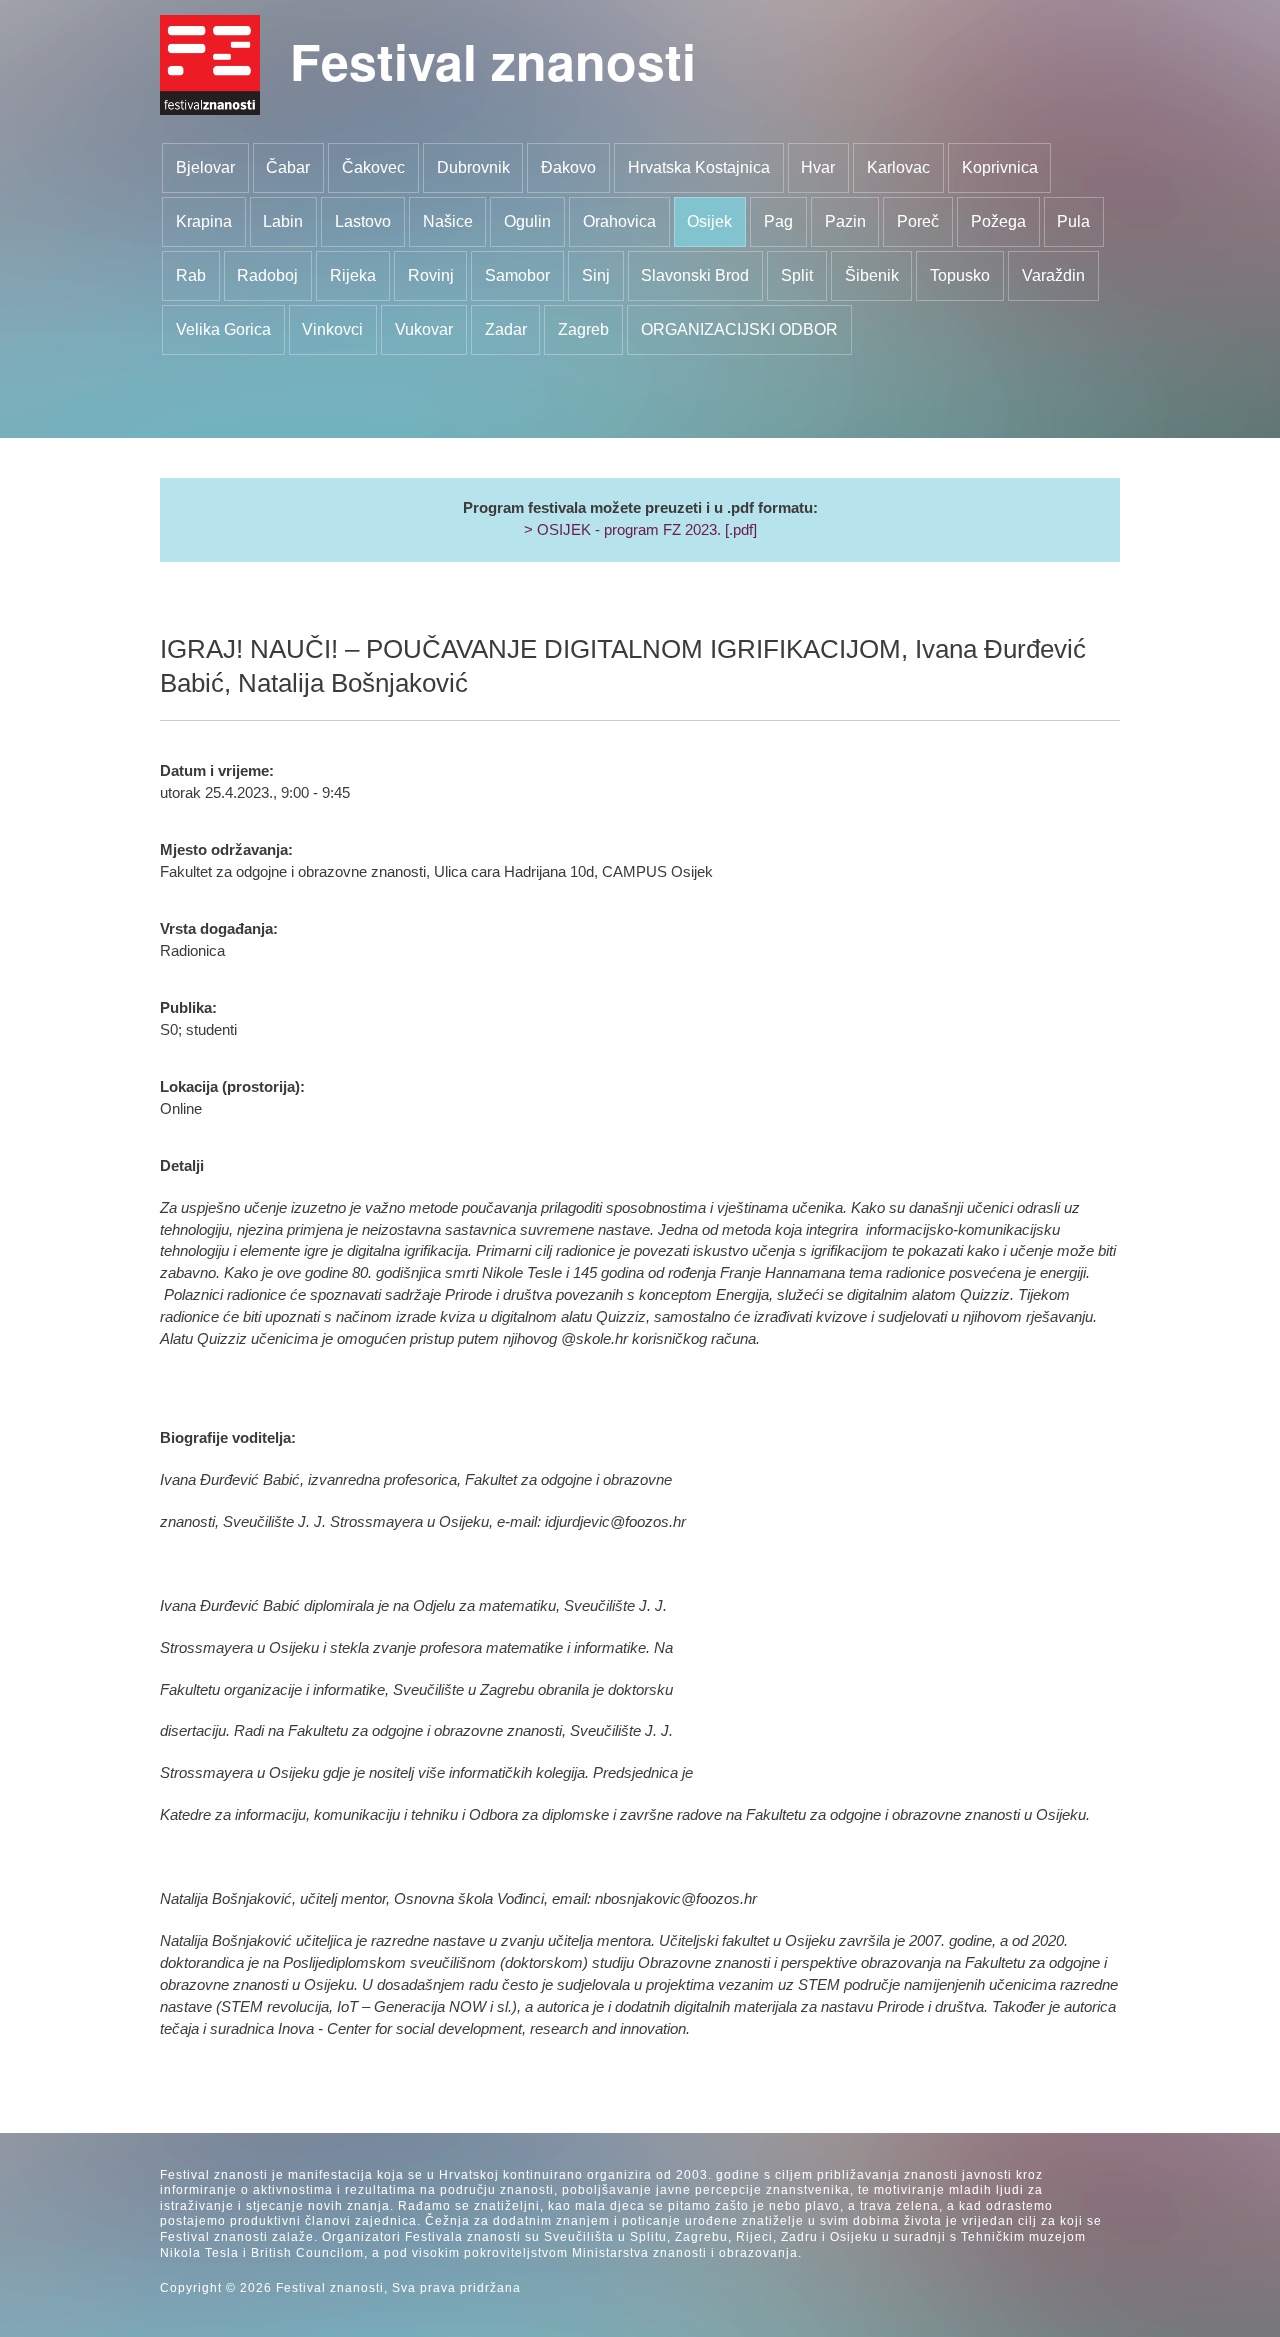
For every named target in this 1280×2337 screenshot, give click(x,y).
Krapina (204, 221)
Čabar (288, 167)
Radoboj (267, 275)
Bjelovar (205, 167)
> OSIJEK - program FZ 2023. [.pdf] (640, 530)
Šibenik (872, 275)
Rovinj (431, 275)
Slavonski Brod (695, 275)
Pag (778, 221)
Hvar (818, 167)
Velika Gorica (223, 329)
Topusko (960, 275)
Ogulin (527, 221)
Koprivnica (1000, 167)
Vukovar (424, 329)
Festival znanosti (493, 60)
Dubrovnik (473, 167)
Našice (448, 221)
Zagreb (583, 329)
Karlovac (898, 167)
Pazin (845, 221)
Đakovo (568, 167)
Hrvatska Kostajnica (699, 167)
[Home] (210, 65)
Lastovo (363, 221)
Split (797, 275)
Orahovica (619, 221)
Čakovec (373, 167)
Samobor (517, 275)
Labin (283, 221)
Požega (998, 221)
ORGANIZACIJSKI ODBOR (739, 329)
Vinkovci (332, 329)
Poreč (918, 221)
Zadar (506, 329)
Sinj (596, 275)
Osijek (709, 221)
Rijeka (353, 275)
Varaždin (1053, 275)
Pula (1073, 221)
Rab (191, 275)
